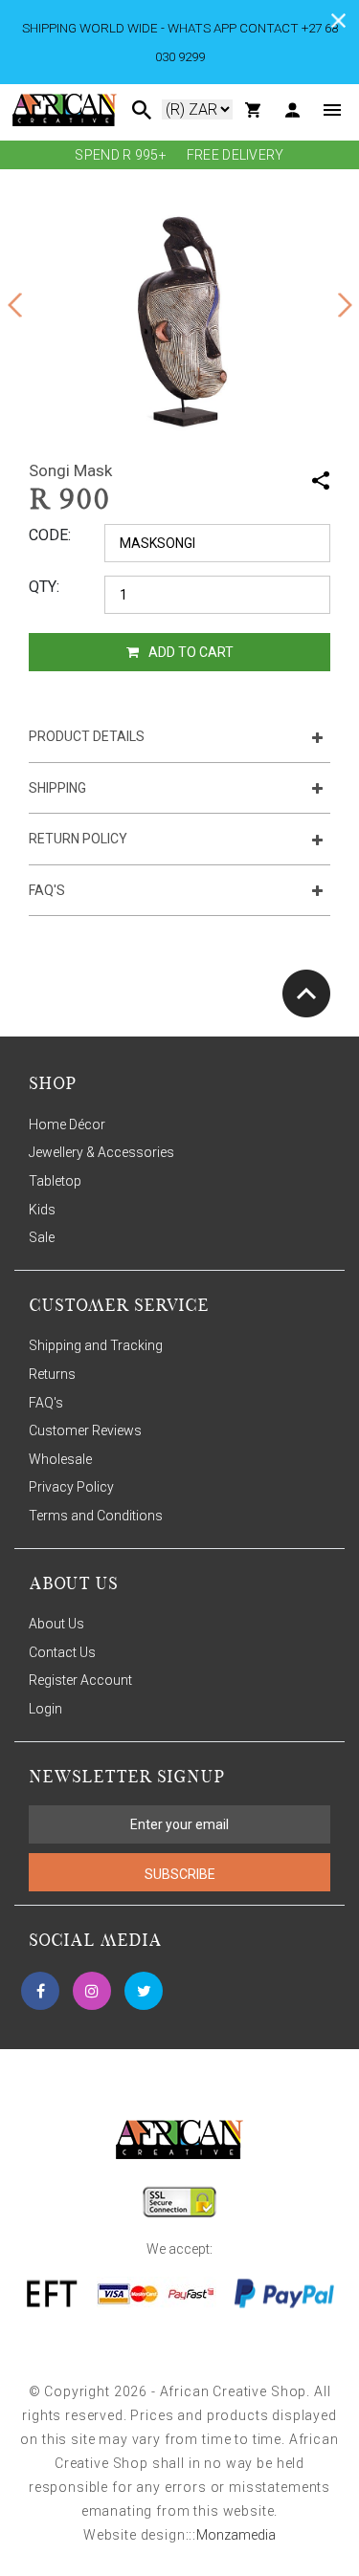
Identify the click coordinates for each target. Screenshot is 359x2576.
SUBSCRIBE (180, 1874)
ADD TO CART (190, 652)
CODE (48, 535)
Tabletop (55, 1181)
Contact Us (62, 1652)
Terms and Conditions (96, 1516)
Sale (42, 1237)
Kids (42, 1210)
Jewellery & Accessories (101, 1152)
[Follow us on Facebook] (40, 1991)
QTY (43, 587)
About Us (56, 1624)
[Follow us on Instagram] (92, 1991)
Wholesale (60, 1459)
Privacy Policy (71, 1487)
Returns (52, 1374)
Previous (14, 305)
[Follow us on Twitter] (144, 1991)
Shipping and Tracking (96, 1345)
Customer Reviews (85, 1430)
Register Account (80, 1680)
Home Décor (67, 1124)
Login (45, 1709)
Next (345, 305)
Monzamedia (236, 2535)
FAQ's (46, 1403)
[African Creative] (65, 109)
